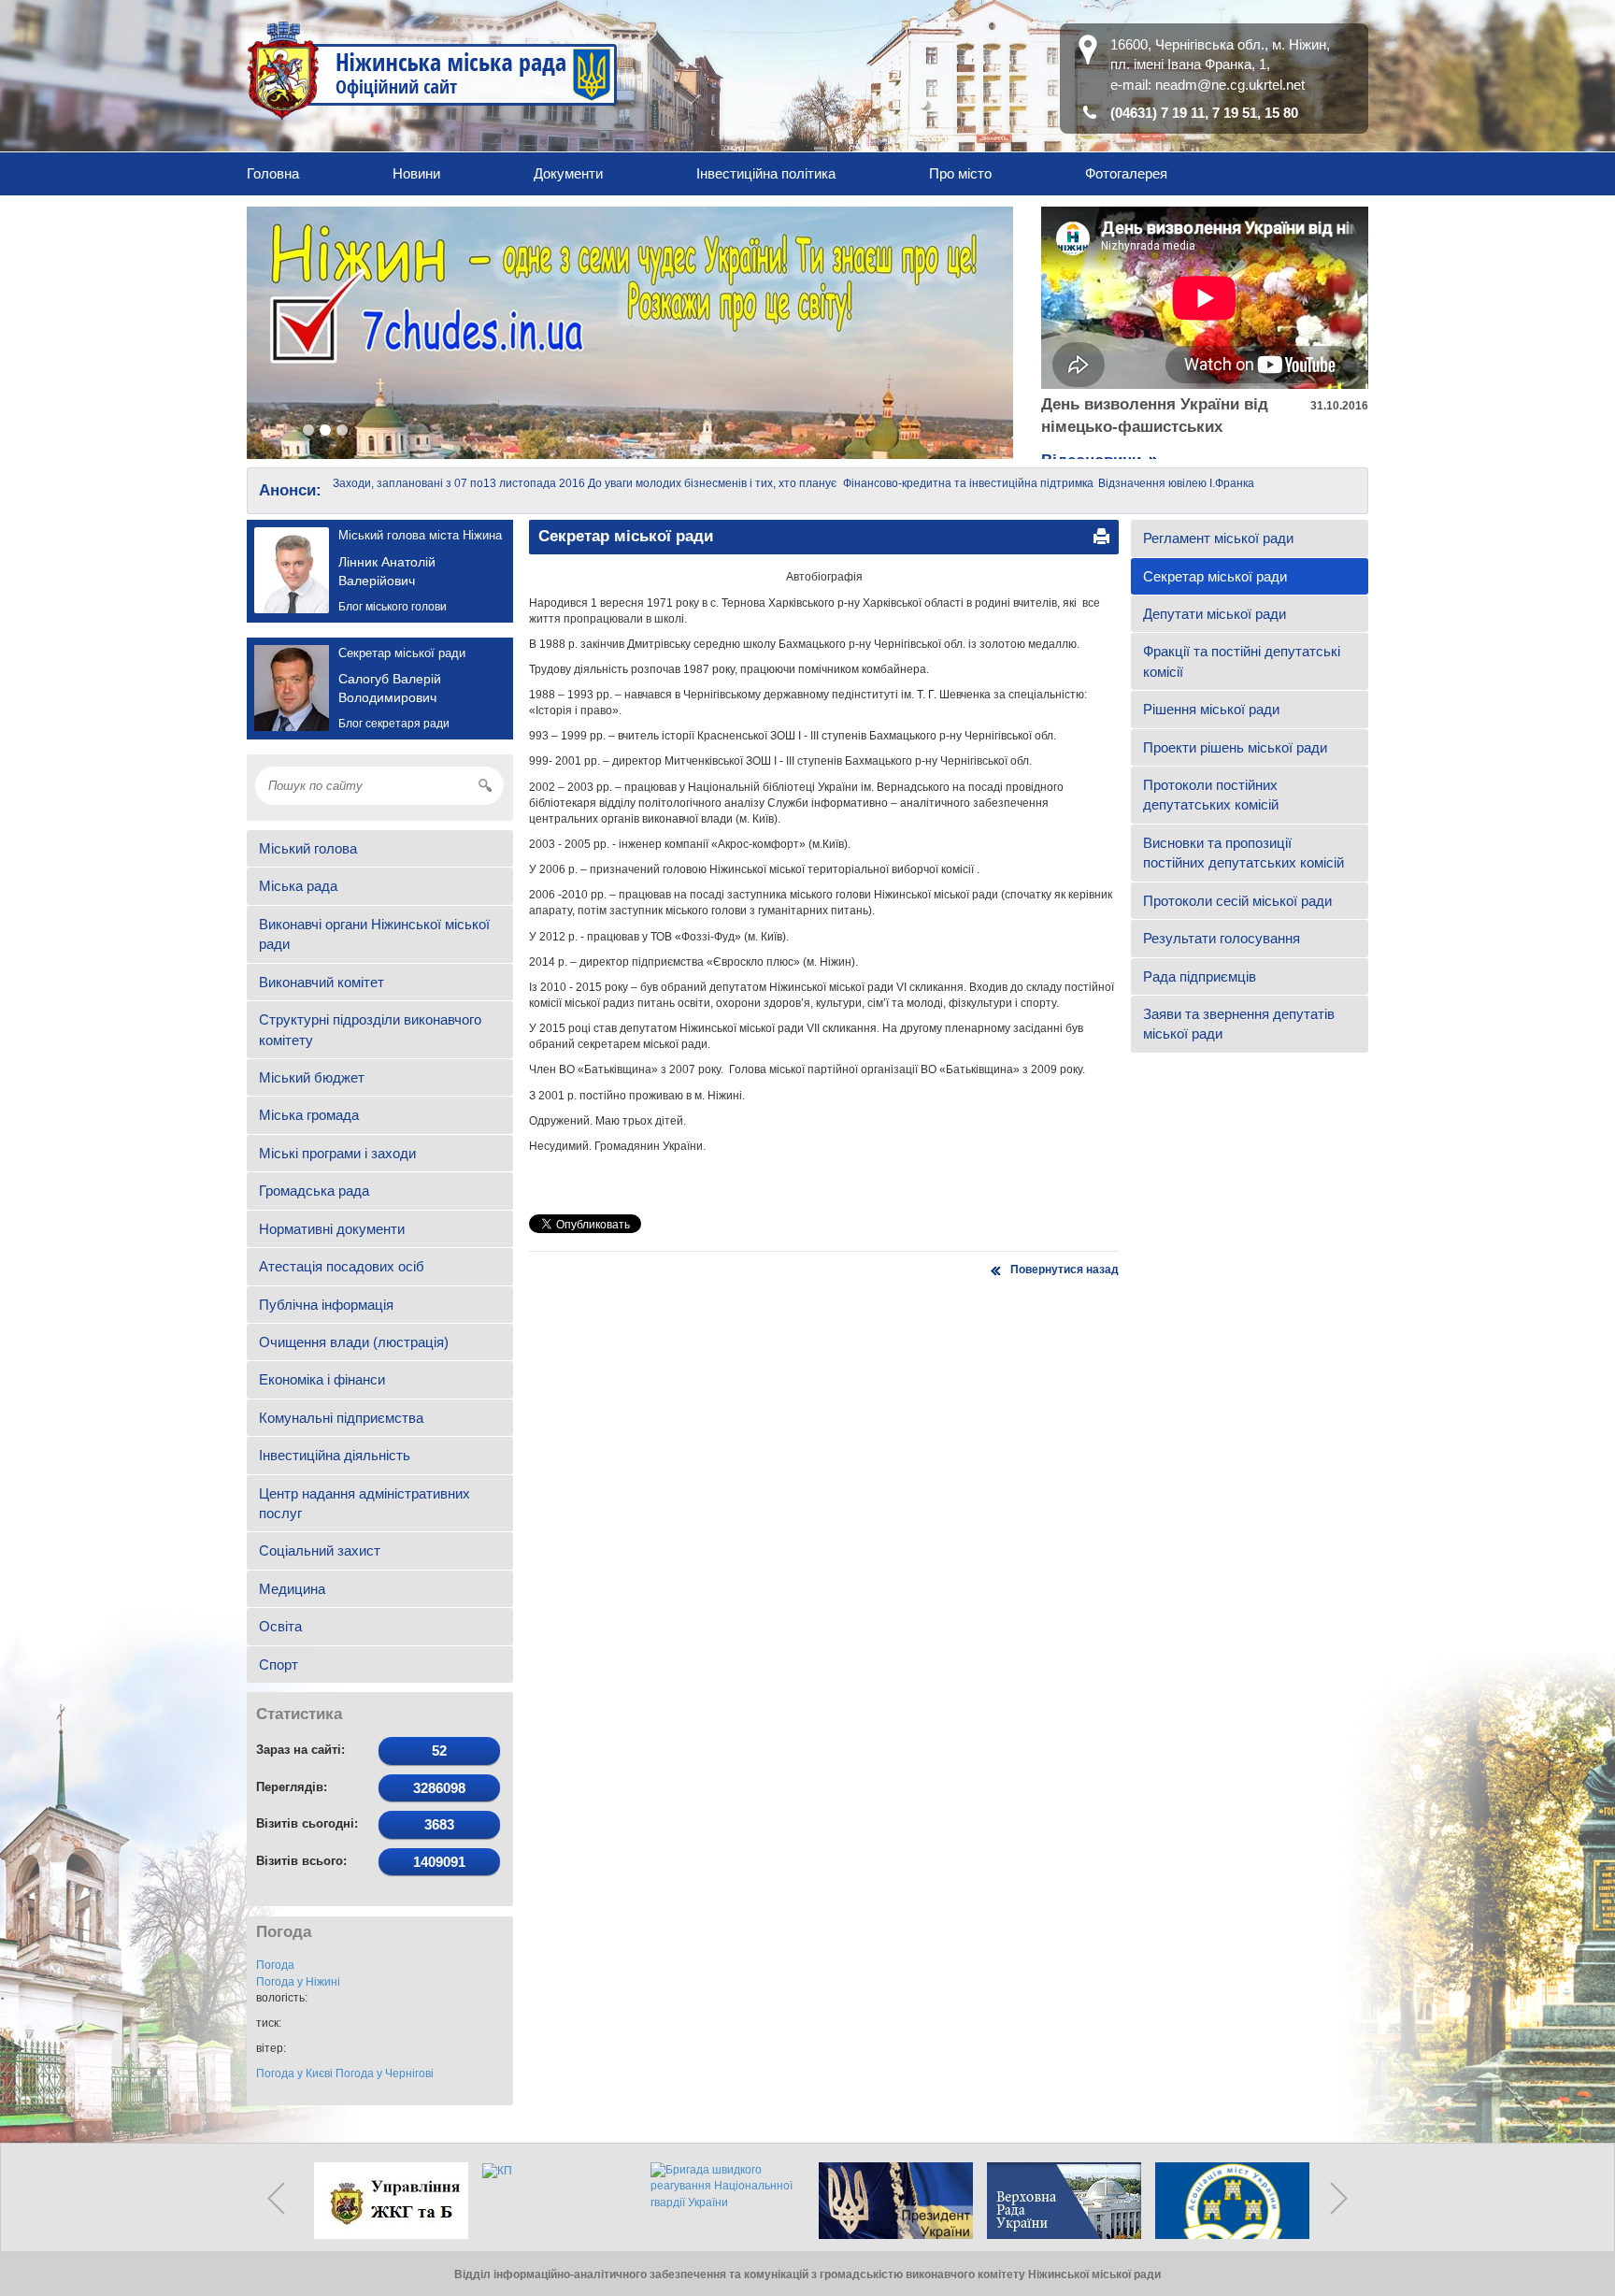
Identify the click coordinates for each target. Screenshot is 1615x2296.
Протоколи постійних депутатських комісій (1211, 795)
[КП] (555, 2201)
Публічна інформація (326, 1305)
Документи (568, 173)
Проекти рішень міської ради (1235, 747)
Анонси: (290, 490)
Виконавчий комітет (322, 982)
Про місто (960, 173)
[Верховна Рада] (1060, 2201)
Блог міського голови (393, 607)
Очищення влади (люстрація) (354, 1342)
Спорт (279, 1665)
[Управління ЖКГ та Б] (387, 2201)
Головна (273, 173)
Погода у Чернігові (385, 2074)
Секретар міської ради (1215, 576)
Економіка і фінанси (322, 1379)
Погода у (298, 1982)
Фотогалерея (1126, 173)
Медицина (292, 1589)
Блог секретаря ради (394, 724)
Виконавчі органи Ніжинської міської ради (374, 934)
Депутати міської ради (1215, 614)
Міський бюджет (312, 1077)
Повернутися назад (1065, 1270)
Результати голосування (1222, 938)
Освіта (280, 1626)
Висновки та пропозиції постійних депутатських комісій (1243, 853)
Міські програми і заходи (337, 1153)
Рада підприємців (1200, 976)
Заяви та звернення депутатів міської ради (1239, 1024)
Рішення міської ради (1211, 709)
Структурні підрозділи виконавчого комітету (370, 1029)
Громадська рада (314, 1191)
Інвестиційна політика (766, 173)
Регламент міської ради (1218, 538)
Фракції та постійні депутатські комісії (1242, 661)
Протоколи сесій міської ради (1237, 901)
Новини (416, 173)
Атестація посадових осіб (342, 1266)
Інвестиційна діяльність (335, 1455)
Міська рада (298, 886)
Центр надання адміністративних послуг (364, 1503)
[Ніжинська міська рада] (433, 70)
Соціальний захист (320, 1550)
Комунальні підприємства (341, 1418)
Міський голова (308, 848)
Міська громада (309, 1115)
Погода (275, 1965)
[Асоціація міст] (1228, 2201)
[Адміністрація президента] (892, 2201)
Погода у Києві (294, 2074)
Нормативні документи (332, 1229)
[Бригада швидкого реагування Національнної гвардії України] (723, 2201)
